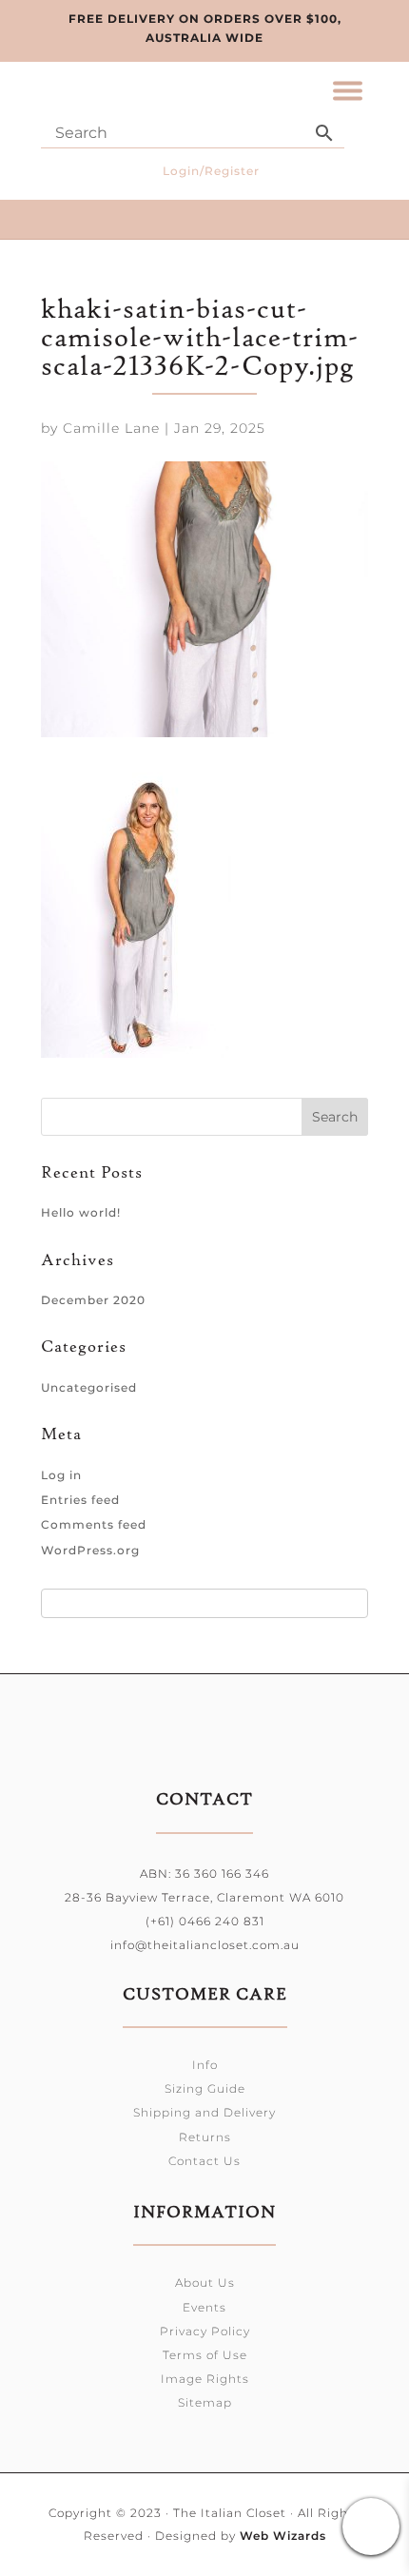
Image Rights (205, 2379)
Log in (61, 1475)
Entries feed (80, 1500)
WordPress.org (90, 1550)
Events (204, 2307)
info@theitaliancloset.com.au (205, 1945)
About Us (205, 2283)
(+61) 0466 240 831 (205, 1921)
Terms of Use (205, 2355)
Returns (205, 2137)
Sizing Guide (205, 2088)
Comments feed (94, 1524)
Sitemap (205, 2402)
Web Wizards (283, 2536)
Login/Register (211, 171)
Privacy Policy (205, 2331)
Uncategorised (89, 1387)
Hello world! (81, 1212)
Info (205, 2065)
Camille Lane (111, 428)
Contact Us (204, 2161)
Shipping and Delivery (204, 2112)
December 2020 (93, 1300)
